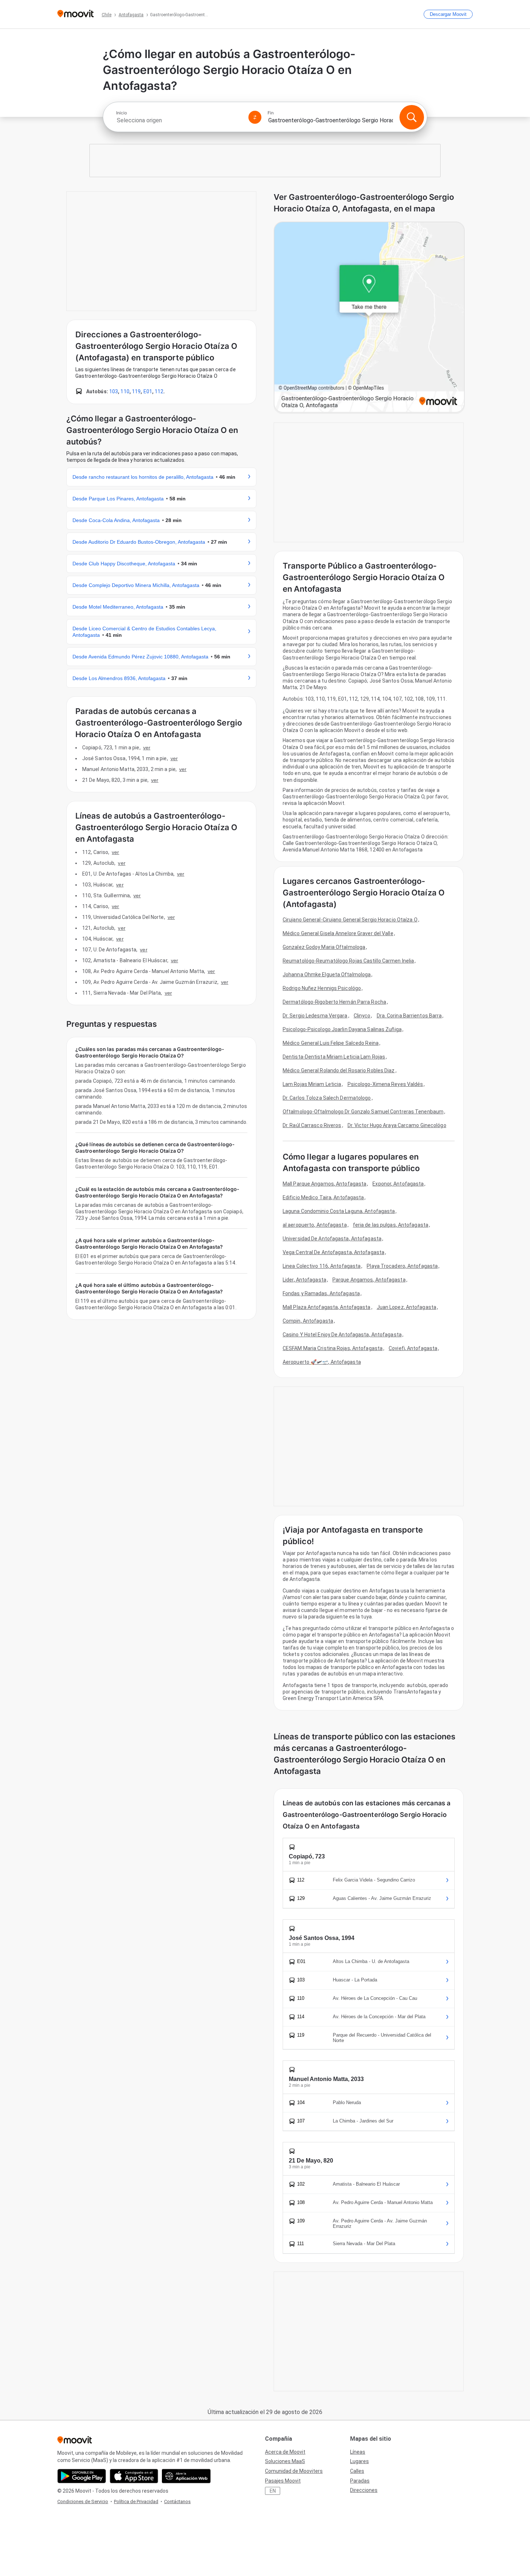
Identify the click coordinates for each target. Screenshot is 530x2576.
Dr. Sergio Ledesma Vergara (315, 1016)
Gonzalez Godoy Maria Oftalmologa (324, 947)
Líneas (358, 2452)
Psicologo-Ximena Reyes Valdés (385, 1084)
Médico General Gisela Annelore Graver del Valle (338, 933)
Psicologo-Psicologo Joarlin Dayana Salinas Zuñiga (342, 1029)
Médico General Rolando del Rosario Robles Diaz (339, 1070)
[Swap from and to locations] (255, 117)
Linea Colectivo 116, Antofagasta (322, 1266)
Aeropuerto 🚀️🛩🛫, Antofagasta (322, 1362)
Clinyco (362, 1016)
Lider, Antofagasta (304, 1280)
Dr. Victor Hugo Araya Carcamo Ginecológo (397, 1125)
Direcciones (364, 2490)
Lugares (359, 2461)
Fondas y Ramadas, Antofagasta (321, 1293)
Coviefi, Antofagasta (413, 1348)
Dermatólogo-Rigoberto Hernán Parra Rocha (334, 1002)
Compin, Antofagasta (308, 1321)
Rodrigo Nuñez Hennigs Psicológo (322, 988)
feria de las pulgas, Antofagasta (391, 1225)
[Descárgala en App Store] (134, 2476)
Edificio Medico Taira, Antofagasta (323, 1197)
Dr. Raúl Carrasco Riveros (312, 1125)
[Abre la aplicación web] (186, 2476)
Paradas (360, 2481)
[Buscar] (412, 117)
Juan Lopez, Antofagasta (407, 1307)
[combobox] (179, 120)
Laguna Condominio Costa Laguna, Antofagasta (339, 1211)
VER (147, 748)
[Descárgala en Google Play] (82, 2476)
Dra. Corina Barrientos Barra (409, 1016)
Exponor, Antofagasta (398, 1184)
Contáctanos (177, 2501)
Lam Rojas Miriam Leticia (312, 1084)
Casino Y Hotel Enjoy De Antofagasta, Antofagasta (342, 1335)
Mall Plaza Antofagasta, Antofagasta (327, 1307)
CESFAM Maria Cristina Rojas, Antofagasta (333, 1348)
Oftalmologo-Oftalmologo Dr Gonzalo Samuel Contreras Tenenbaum (363, 1112)
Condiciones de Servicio (83, 2501)
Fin (271, 113)
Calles (357, 2471)
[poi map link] (369, 318)
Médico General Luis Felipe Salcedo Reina (331, 1043)
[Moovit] (76, 14)
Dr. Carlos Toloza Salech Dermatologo (327, 1098)
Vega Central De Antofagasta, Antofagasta (334, 1252)
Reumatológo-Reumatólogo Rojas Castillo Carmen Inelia (348, 961)
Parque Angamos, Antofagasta (369, 1280)
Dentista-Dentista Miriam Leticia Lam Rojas (334, 1057)
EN (273, 2491)
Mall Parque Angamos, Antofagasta (324, 1184)
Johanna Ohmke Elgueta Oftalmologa (327, 974)
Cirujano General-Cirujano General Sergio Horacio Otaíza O (350, 920)
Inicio (122, 113)
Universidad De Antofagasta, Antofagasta (332, 1239)
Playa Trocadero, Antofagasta (402, 1266)
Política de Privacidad (136, 2501)
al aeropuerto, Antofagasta (315, 1225)
